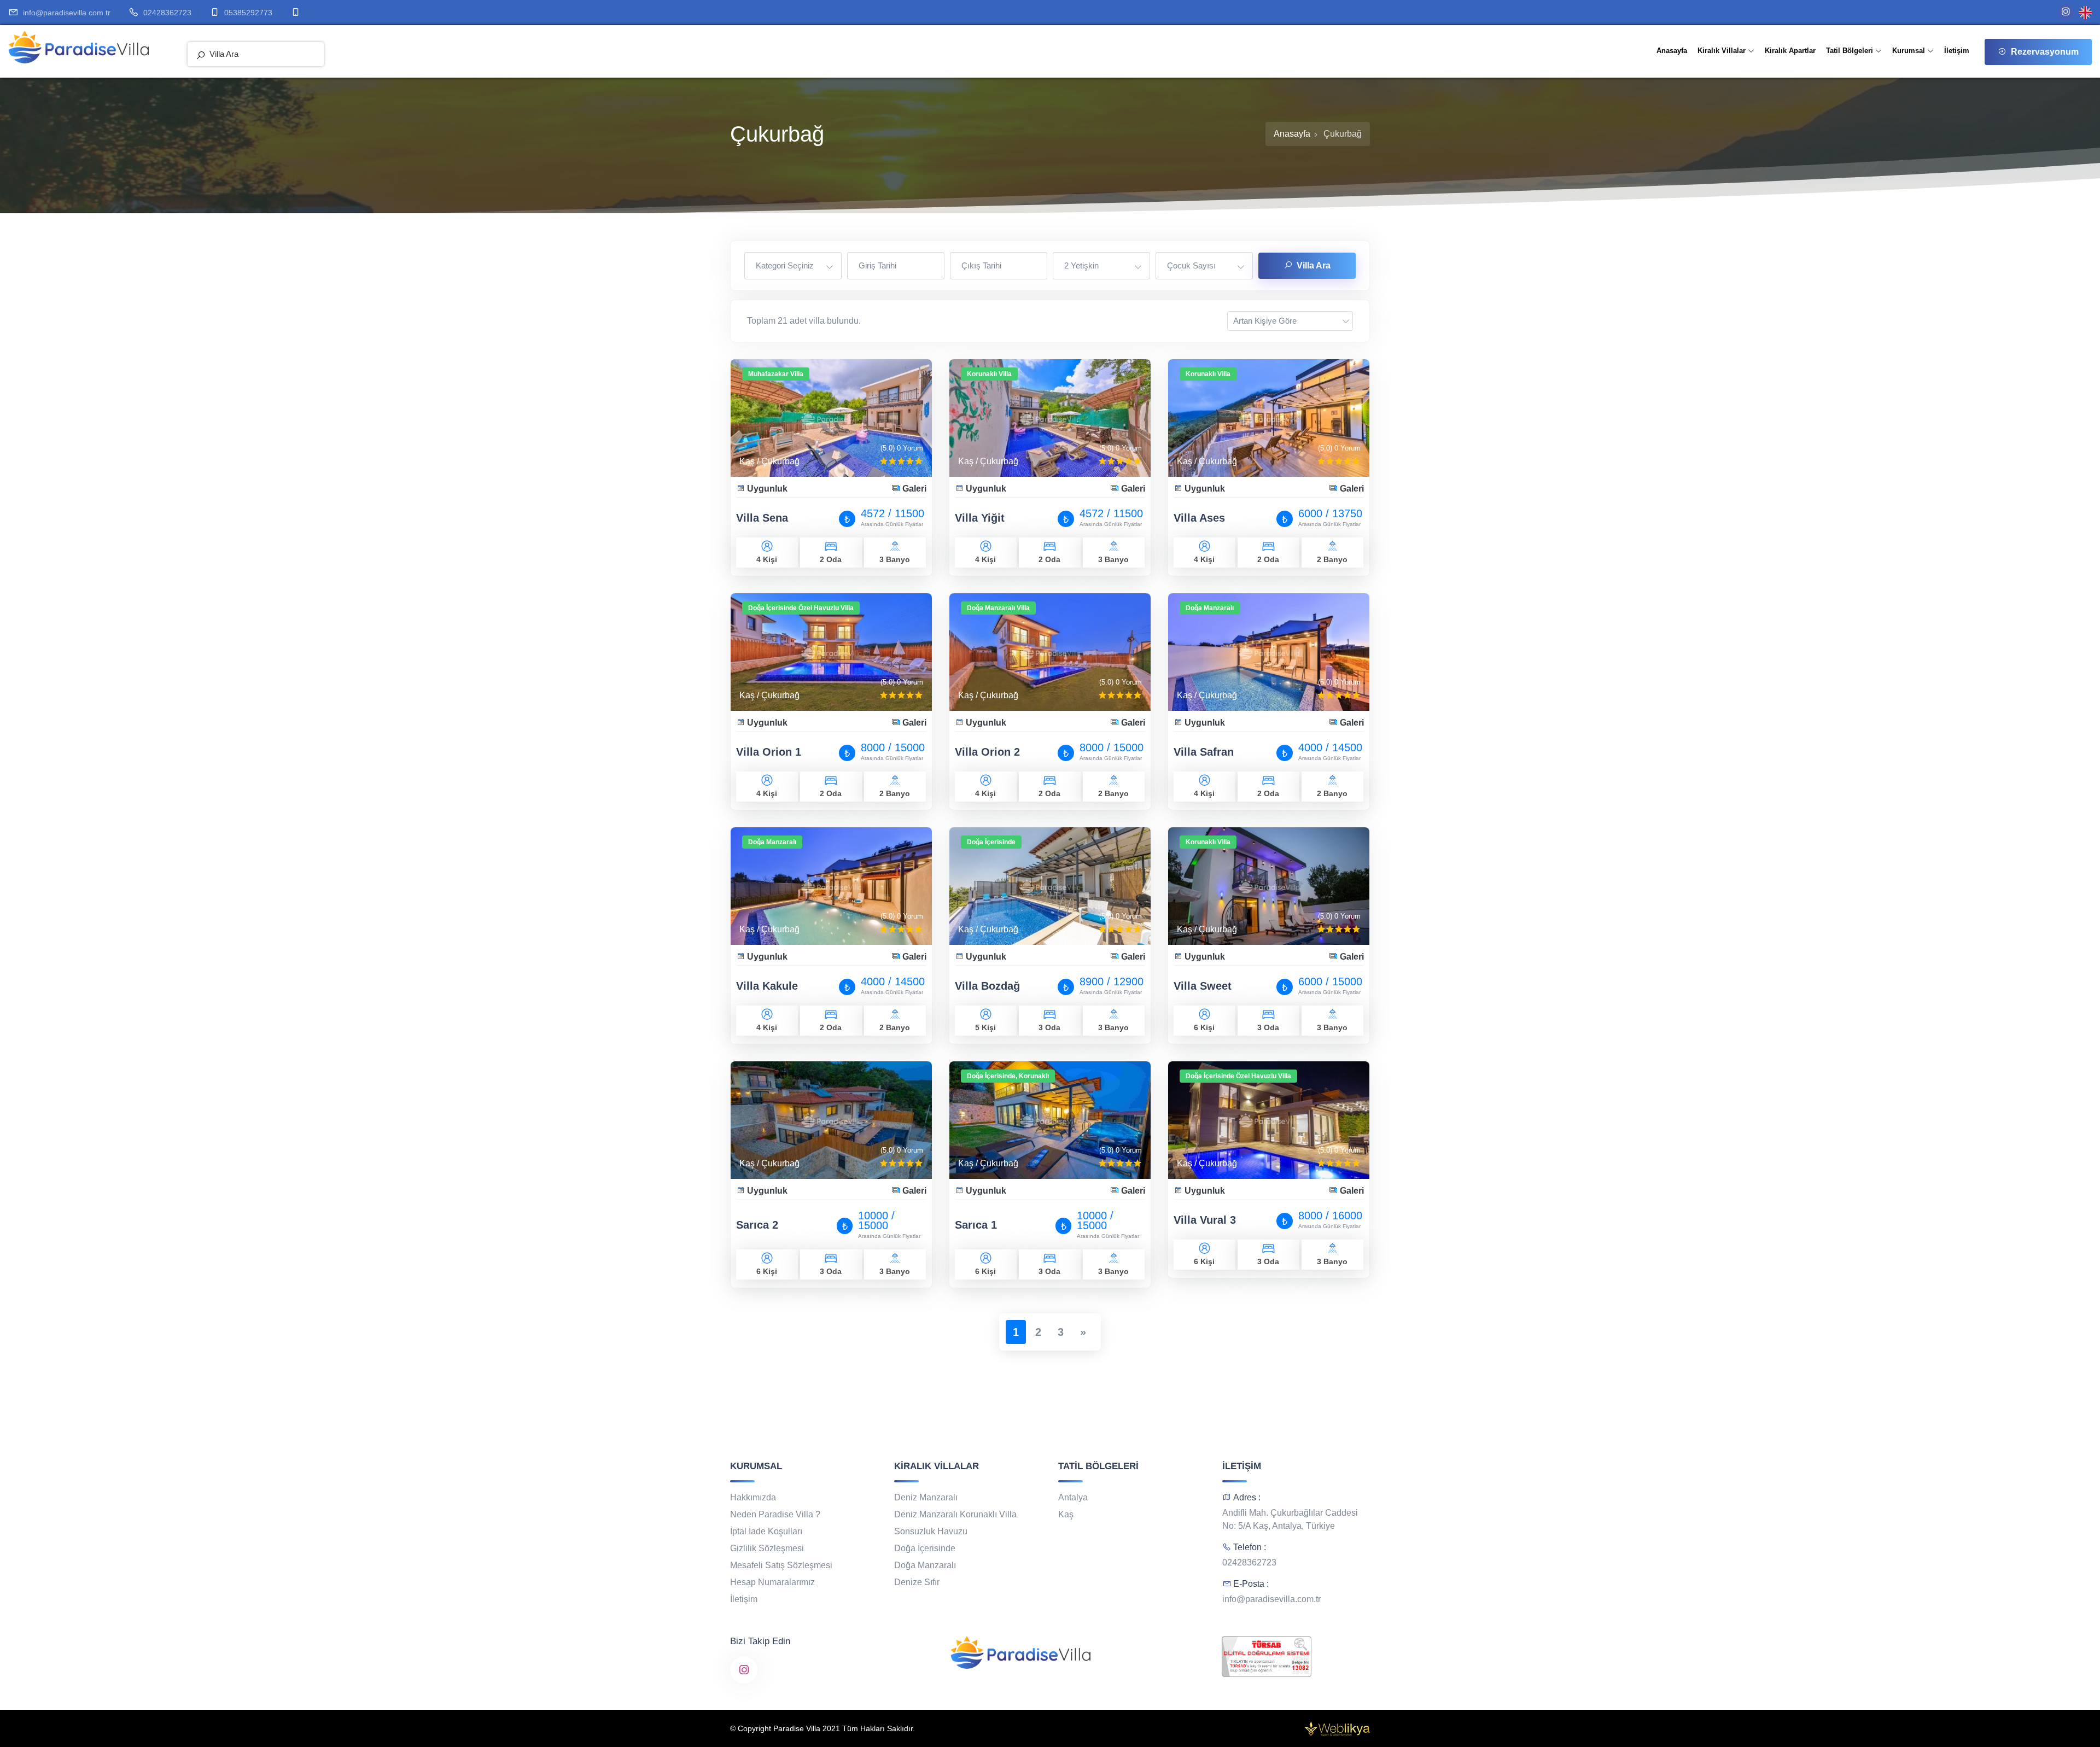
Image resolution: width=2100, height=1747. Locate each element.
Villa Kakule (767, 986)
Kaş (1066, 1514)
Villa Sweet (1203, 986)
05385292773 (248, 13)
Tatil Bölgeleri (1851, 51)
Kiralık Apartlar (1790, 51)
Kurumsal (1910, 51)
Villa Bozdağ (987, 986)
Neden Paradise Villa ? (775, 1514)
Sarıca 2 (757, 1225)
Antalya (1073, 1497)
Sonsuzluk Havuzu (931, 1531)
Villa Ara (1314, 265)
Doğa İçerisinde (925, 1548)
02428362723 (167, 13)
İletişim (1957, 51)
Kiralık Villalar (1723, 51)
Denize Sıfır (917, 1582)
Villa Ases (1199, 518)
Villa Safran (1204, 752)
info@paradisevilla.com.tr (67, 13)
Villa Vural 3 (1205, 1220)
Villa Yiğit (980, 518)
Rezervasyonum (2045, 52)
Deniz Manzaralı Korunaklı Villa (955, 1514)
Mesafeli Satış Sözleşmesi (781, 1565)
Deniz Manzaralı (926, 1497)
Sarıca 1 (976, 1225)
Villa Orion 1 (769, 752)
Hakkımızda (753, 1497)
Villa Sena (762, 518)
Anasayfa (1672, 51)
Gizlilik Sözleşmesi (767, 1548)
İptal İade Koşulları (766, 1531)
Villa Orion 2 (987, 752)
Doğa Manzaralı (925, 1565)
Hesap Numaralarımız (772, 1582)
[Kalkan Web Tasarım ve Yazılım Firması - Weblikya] (1337, 1727)
